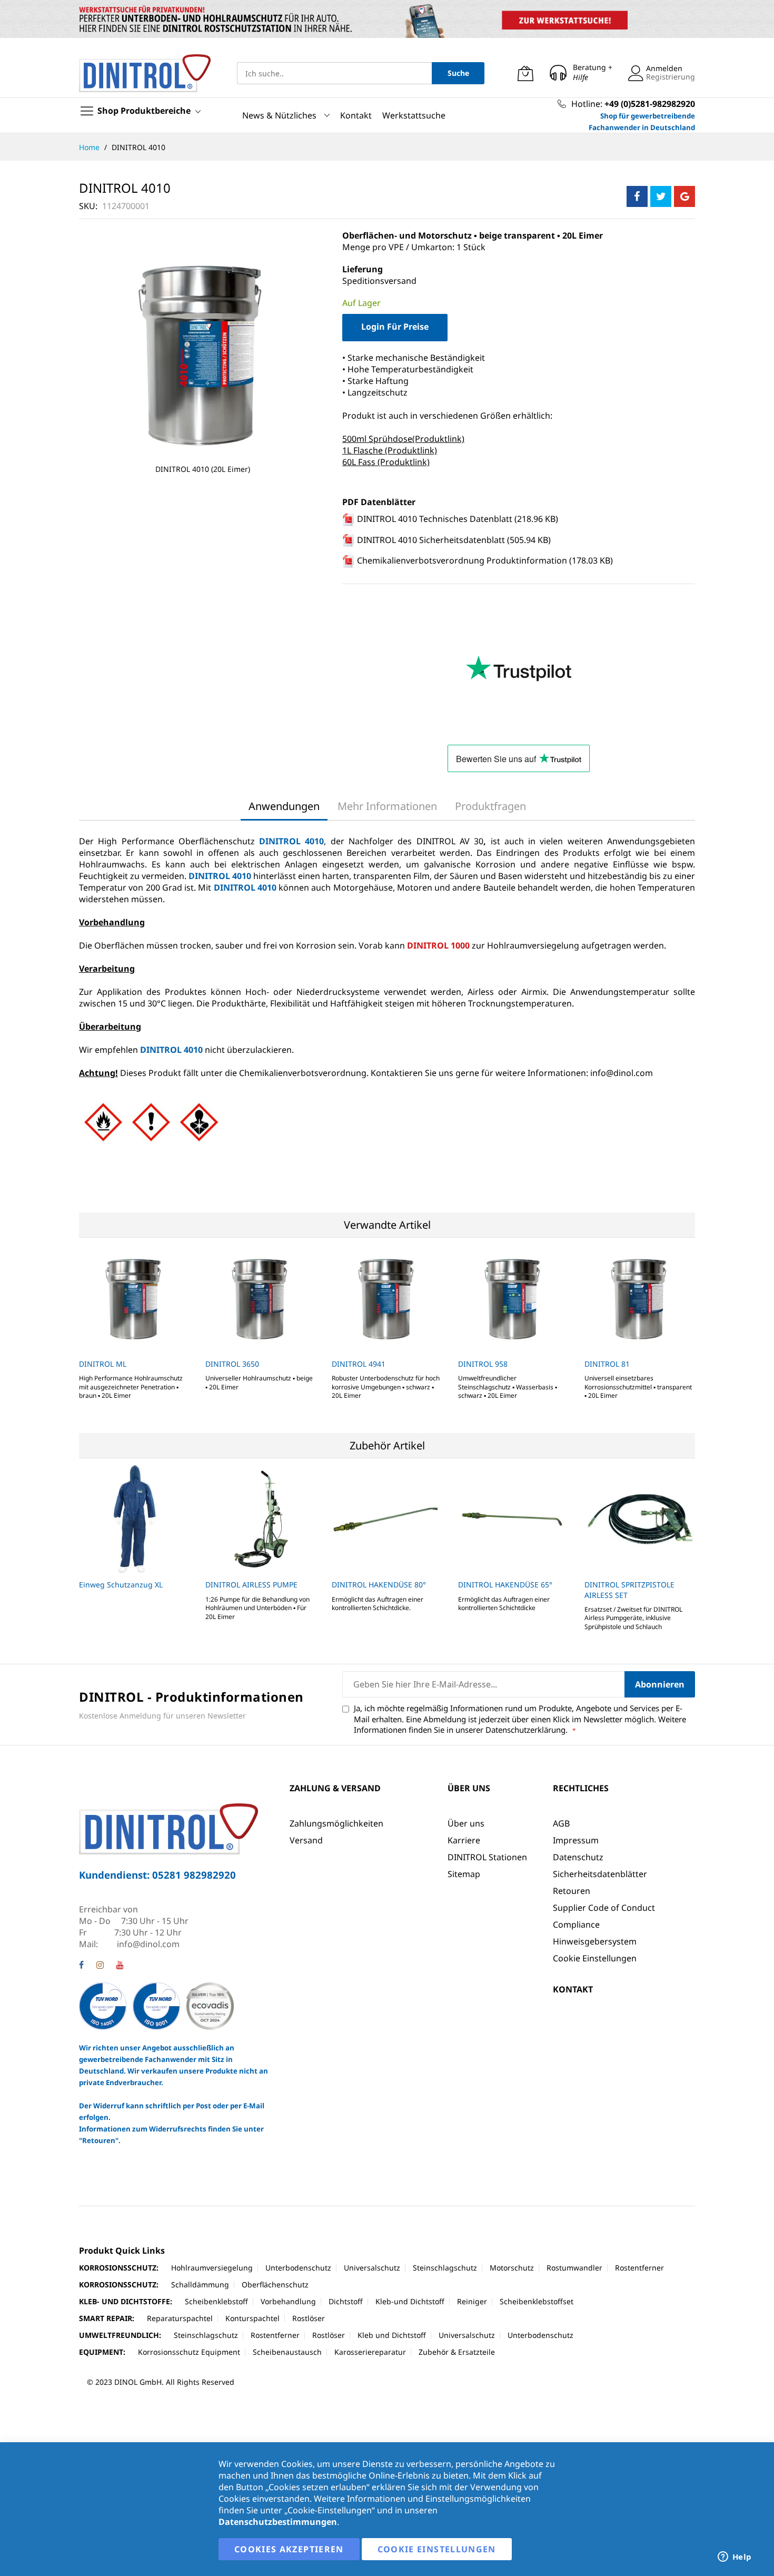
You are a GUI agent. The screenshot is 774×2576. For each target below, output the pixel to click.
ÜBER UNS (469, 1788)
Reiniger (472, 2301)
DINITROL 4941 (359, 1364)
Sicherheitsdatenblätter (600, 1874)
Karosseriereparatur (370, 2352)
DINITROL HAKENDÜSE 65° (505, 1585)
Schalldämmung (200, 2284)
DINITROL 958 (483, 1364)
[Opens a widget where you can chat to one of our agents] (735, 2558)
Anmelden (664, 68)
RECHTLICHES (581, 1788)
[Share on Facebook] (637, 196)
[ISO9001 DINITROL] (156, 2005)
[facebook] (81, 1966)
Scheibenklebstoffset (537, 2301)
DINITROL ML (103, 1364)
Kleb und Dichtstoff (392, 2335)
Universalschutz (372, 2268)
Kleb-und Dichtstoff (410, 2301)
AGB (561, 1823)
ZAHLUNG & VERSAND (335, 1788)
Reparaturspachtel (180, 2318)
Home (90, 147)
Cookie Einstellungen (595, 1958)
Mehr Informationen (387, 806)
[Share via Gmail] (684, 196)
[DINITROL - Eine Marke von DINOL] (145, 73)
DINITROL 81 (607, 1364)
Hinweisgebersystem (595, 1941)
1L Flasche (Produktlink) (390, 450)
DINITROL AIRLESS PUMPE (251, 1585)
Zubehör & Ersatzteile (457, 2352)
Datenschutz (578, 1857)
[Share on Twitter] (661, 196)
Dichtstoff (346, 2301)
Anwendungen (284, 806)
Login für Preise (395, 327)
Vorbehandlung (288, 2301)
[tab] (284, 806)
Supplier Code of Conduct (604, 1908)
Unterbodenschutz (298, 2268)
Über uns (466, 1823)
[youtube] (120, 1966)
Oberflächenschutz (275, 2284)
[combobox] (334, 73)
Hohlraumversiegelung (212, 2268)
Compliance (576, 1924)
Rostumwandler (574, 2268)
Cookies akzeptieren (289, 2549)
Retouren (572, 1891)
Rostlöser (309, 2318)
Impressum (576, 1840)
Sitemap (464, 1874)
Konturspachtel (252, 2318)
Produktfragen (490, 806)
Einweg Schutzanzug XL (121, 1585)
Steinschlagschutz (445, 2268)
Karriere (464, 1840)
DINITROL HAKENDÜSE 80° (379, 1585)
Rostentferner (639, 2268)
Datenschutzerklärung (525, 1730)
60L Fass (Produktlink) (386, 462)
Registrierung (671, 77)
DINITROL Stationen (487, 1857)
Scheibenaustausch (287, 2352)
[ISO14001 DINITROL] (104, 2005)
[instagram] (100, 1966)
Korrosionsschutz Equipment (189, 2352)
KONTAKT (573, 1989)
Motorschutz (512, 2268)
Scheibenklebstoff (216, 2301)
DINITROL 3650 (232, 1364)
